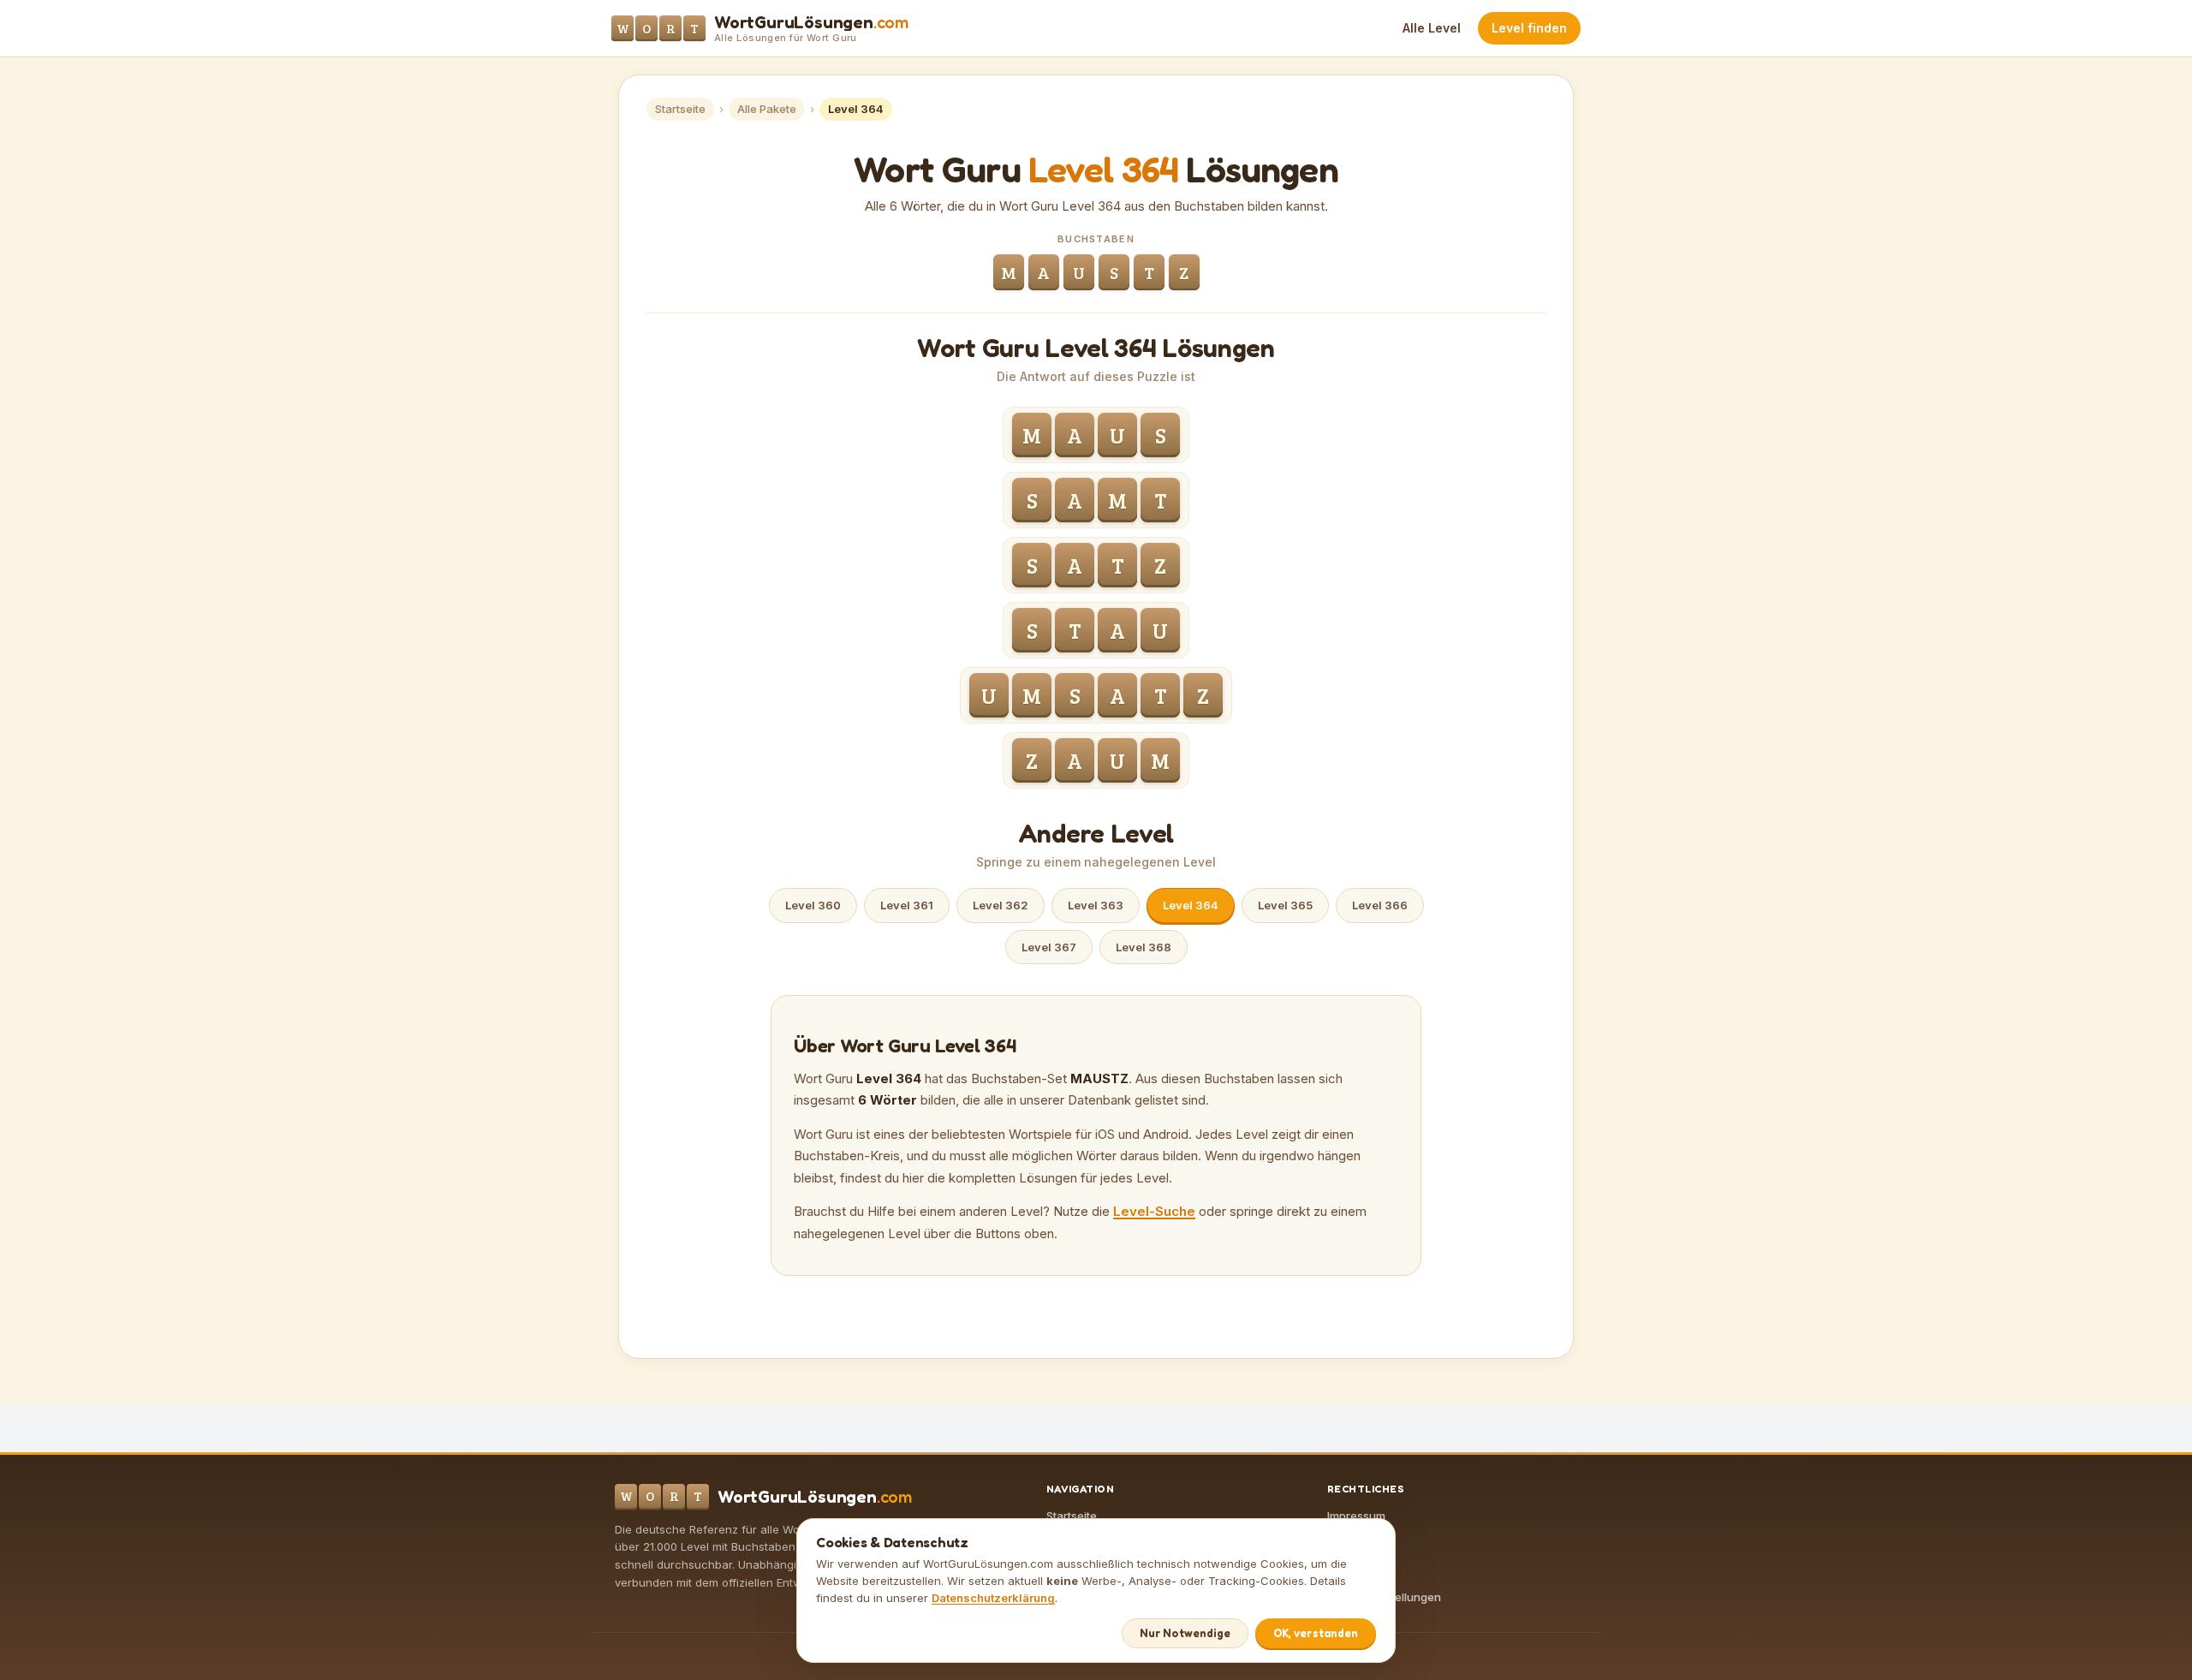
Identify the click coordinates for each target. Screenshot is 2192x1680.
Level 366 (1380, 905)
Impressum (1356, 1516)
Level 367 (1049, 947)
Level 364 (1191, 905)
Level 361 (907, 905)
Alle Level (1432, 28)
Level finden (1529, 28)
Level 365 (1285, 905)
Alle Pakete (767, 109)
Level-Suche (1154, 1211)
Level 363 (1096, 905)
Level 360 (813, 905)
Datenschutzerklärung (993, 1598)
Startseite (680, 109)
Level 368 (1144, 947)
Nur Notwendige (1185, 1633)
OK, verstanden (1316, 1633)
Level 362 (1001, 905)
